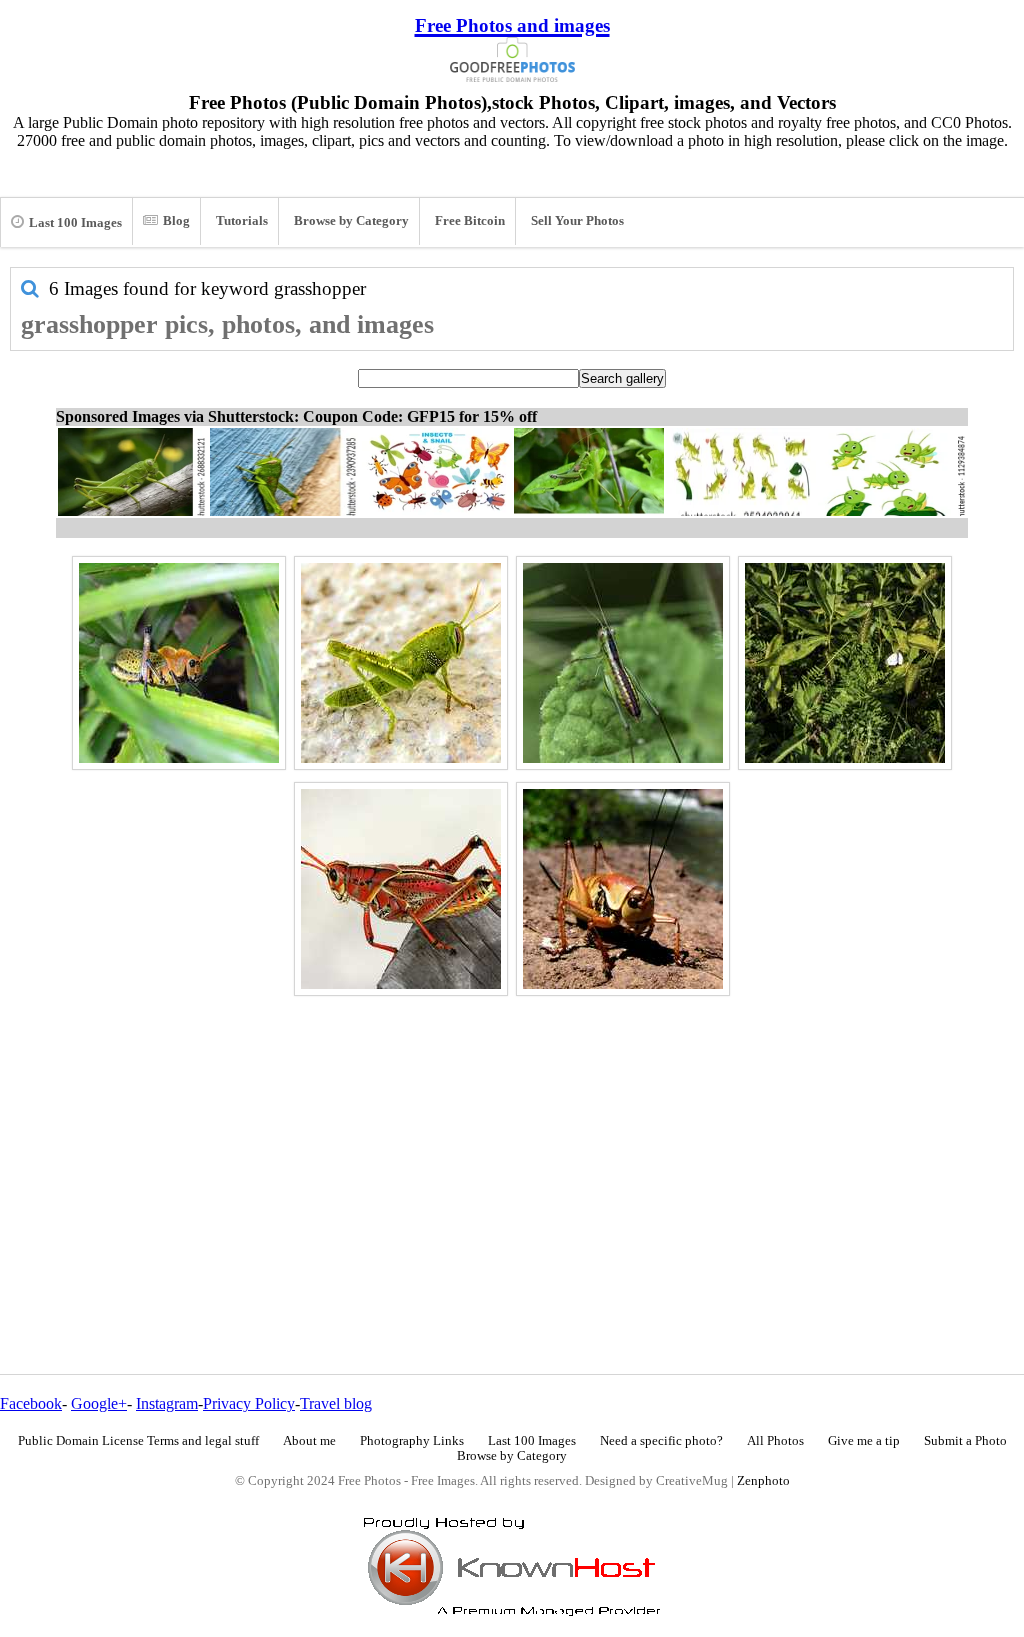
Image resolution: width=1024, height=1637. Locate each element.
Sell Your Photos (577, 221)
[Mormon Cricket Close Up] (623, 889)
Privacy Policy (249, 1403)
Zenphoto (763, 1481)
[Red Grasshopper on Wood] (401, 889)
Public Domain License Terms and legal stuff (138, 1441)
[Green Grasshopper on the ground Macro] (401, 663)
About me (309, 1441)
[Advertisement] (512, 1142)
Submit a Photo (965, 1441)
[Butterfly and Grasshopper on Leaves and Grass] (845, 663)
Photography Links (412, 1441)
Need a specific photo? (661, 1441)
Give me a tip (864, 1441)
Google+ (99, 1403)
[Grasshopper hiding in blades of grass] (179, 663)
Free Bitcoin (470, 221)
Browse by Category (351, 221)
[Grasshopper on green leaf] (623, 663)
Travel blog (336, 1403)
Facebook (31, 1403)
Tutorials (242, 221)
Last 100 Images (75, 223)
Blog (176, 221)
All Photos (775, 1441)
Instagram (167, 1403)
